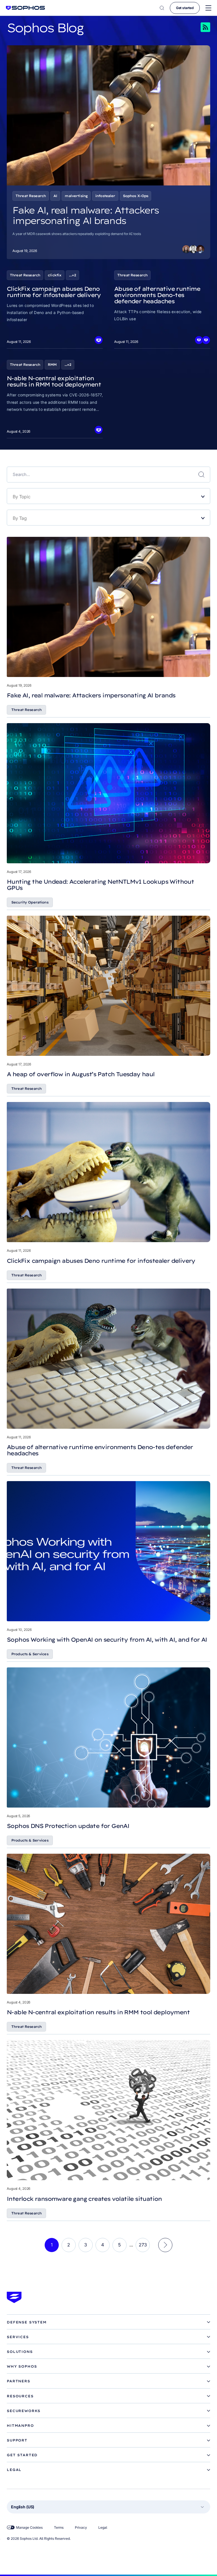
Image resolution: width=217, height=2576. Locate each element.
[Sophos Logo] (25, 8)
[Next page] (165, 2245)
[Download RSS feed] (198, 27)
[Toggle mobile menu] (208, 8)
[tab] (108, 2322)
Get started (185, 8)
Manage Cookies (29, 2527)
